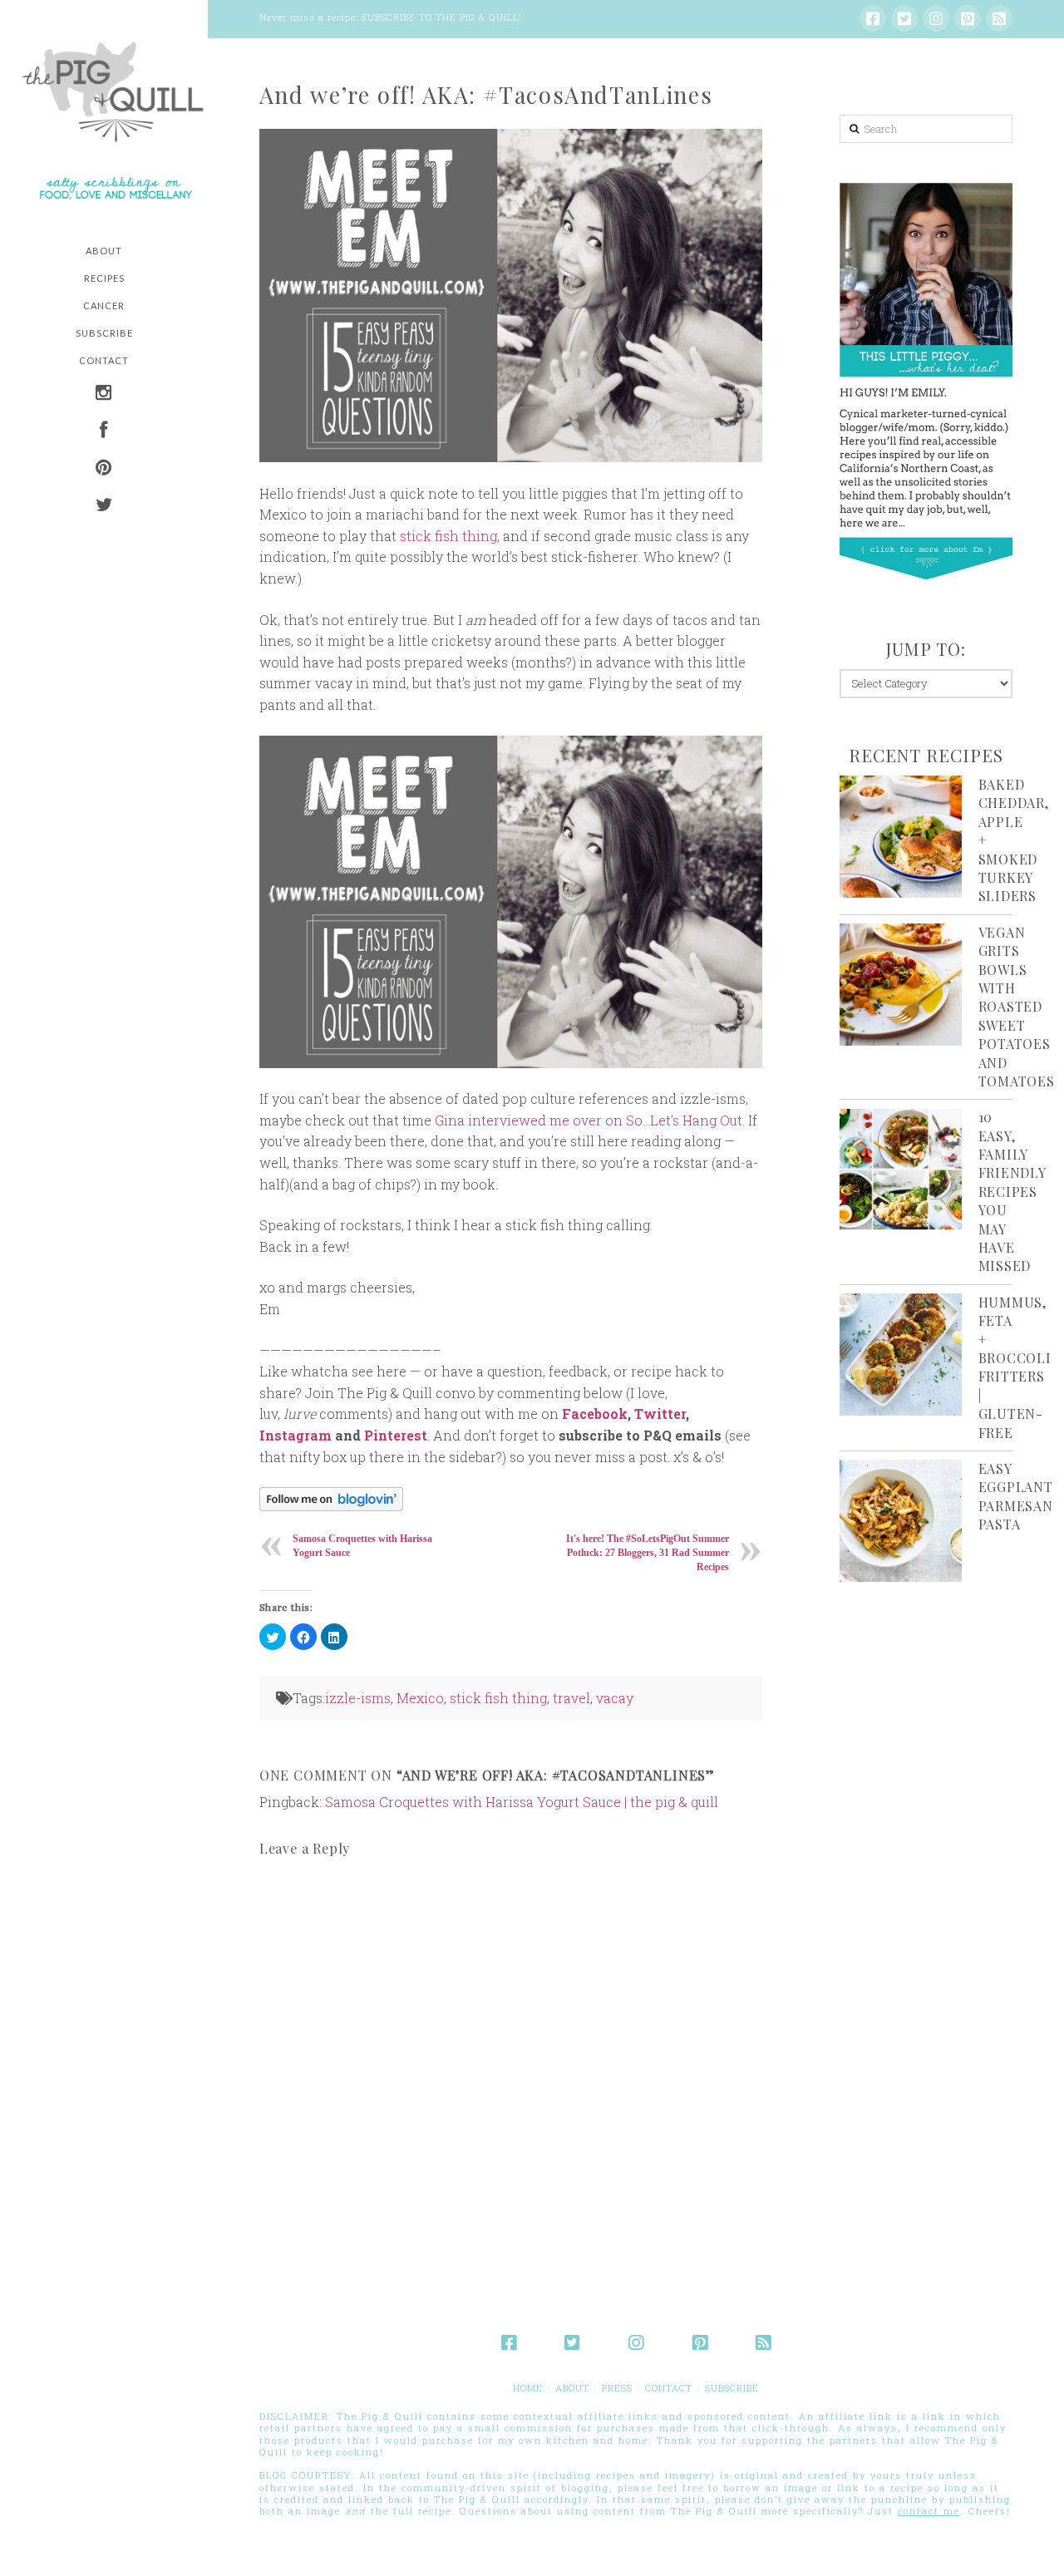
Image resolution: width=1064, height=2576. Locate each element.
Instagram (296, 1435)
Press (617, 2388)
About (572, 2388)
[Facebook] (873, 18)
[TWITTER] (104, 507)
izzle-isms (358, 1698)
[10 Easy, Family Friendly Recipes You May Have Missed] (901, 1169)
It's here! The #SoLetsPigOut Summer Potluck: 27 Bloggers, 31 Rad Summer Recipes (648, 1553)
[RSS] (999, 18)
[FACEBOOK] (104, 432)
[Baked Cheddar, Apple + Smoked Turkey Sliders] (901, 837)
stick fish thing (448, 536)
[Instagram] (936, 18)
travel (571, 1698)
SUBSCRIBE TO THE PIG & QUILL (440, 17)
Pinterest (396, 1435)
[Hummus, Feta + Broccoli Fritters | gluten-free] (901, 1354)
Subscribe (732, 2388)
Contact (669, 2388)
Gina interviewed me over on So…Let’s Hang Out (589, 1120)
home (528, 2388)
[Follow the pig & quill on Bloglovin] (331, 1497)
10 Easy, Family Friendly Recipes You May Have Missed (1012, 1191)
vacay (615, 1698)
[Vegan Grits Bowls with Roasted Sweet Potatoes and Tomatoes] (901, 985)
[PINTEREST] (104, 469)
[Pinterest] (968, 18)
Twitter (660, 1414)
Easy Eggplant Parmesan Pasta (1016, 1496)
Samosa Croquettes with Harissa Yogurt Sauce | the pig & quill (522, 1802)
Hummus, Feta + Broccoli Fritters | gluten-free (1015, 1367)
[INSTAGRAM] (104, 394)
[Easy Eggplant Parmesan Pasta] (901, 1521)
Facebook (595, 1414)
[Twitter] (904, 18)
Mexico (420, 1698)
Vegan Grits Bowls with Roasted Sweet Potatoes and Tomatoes (1017, 1007)
